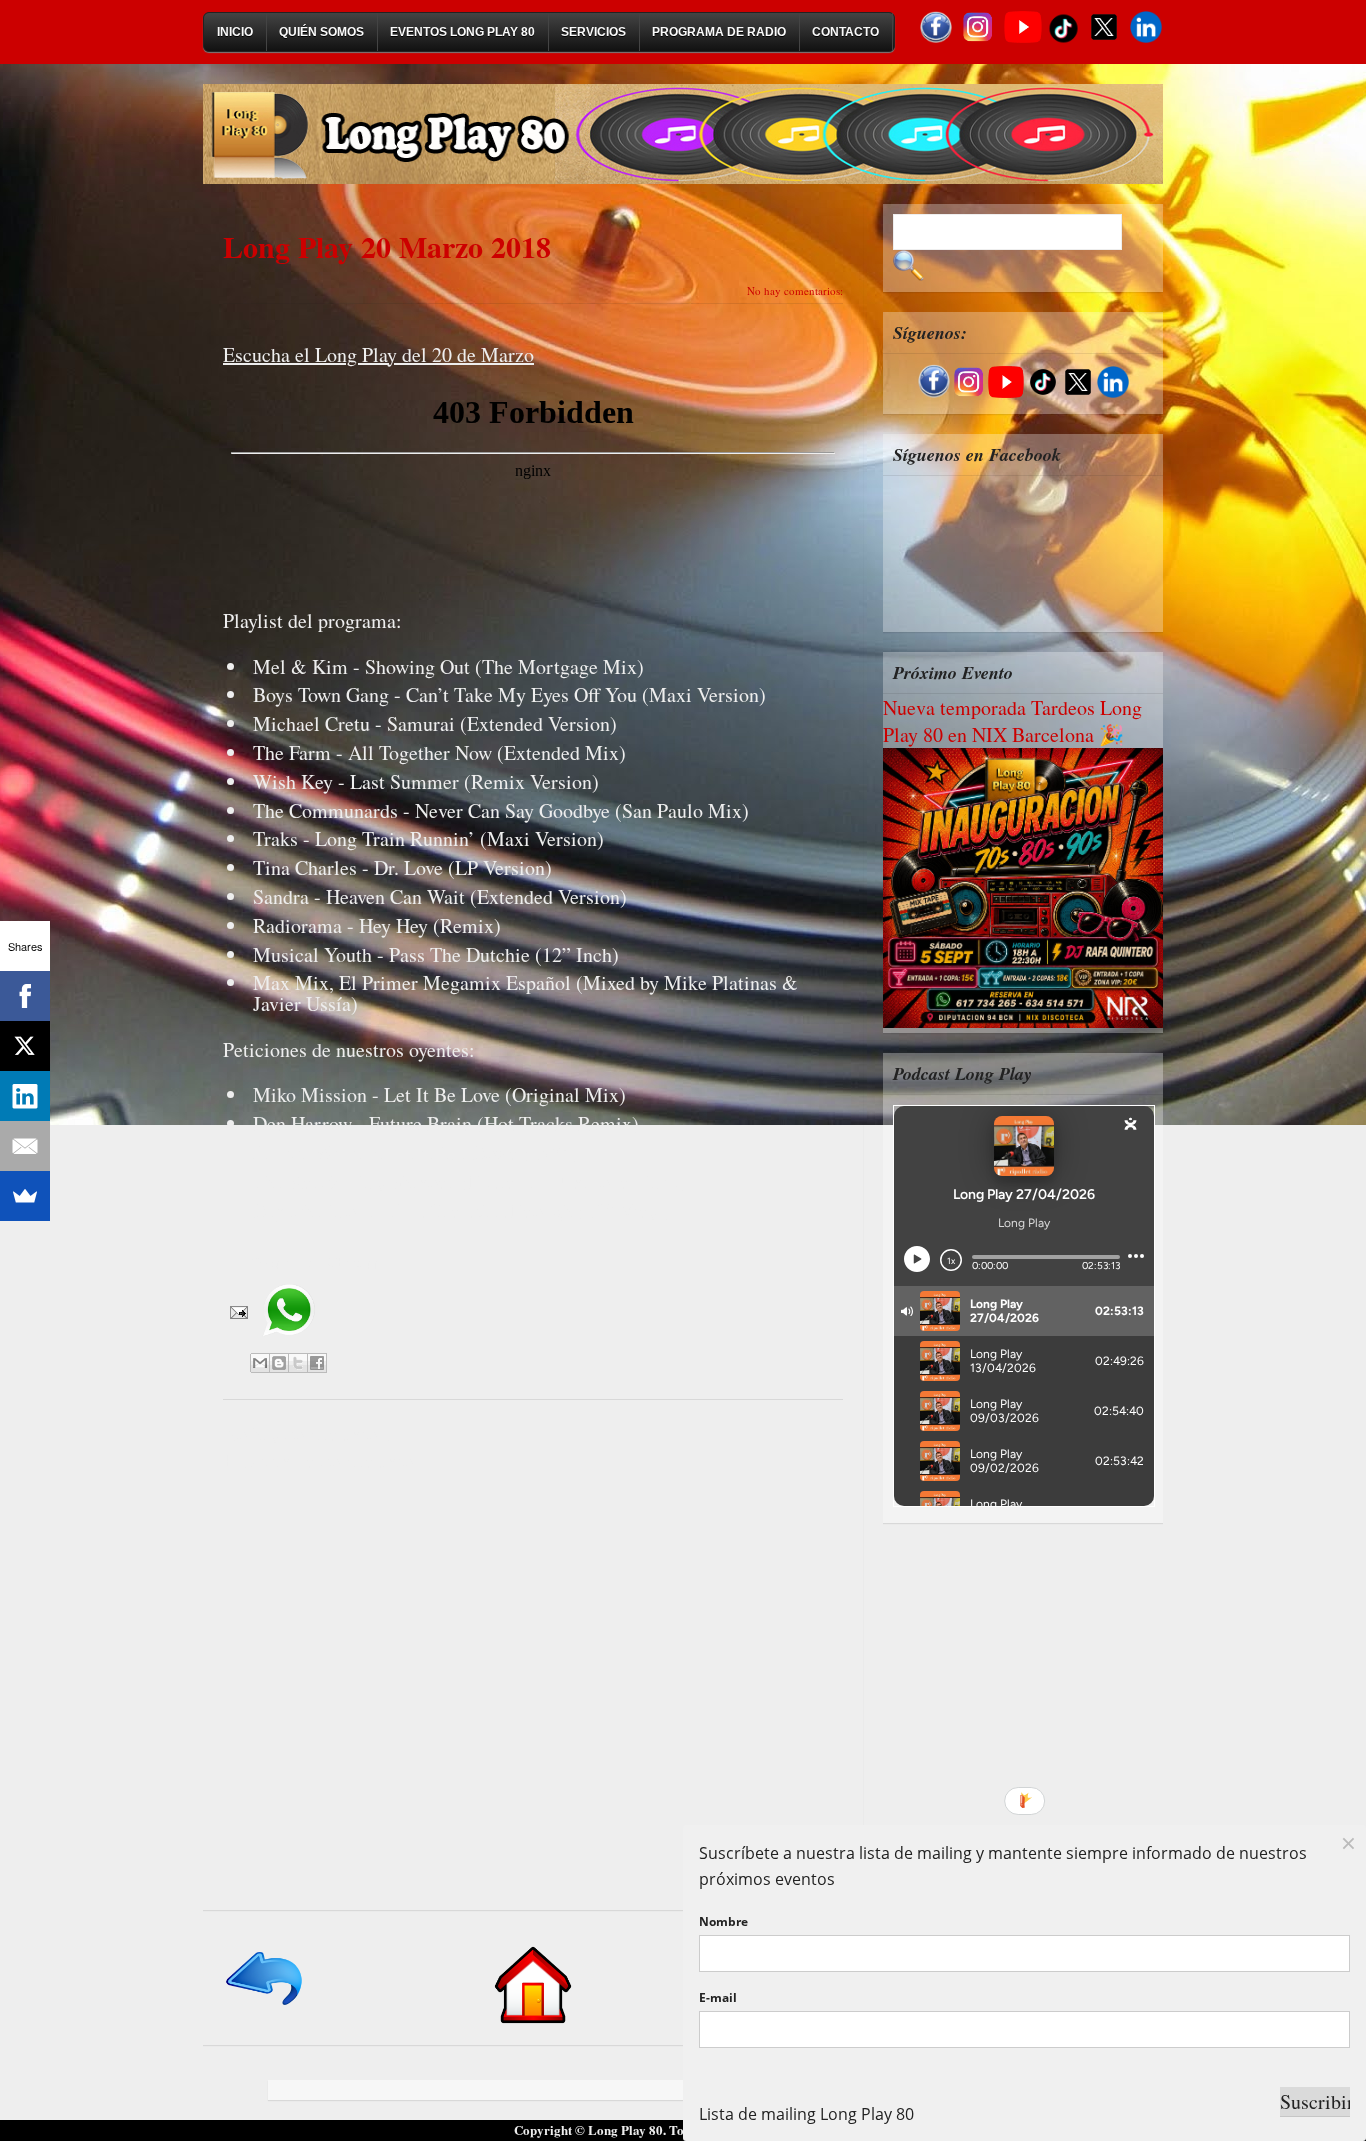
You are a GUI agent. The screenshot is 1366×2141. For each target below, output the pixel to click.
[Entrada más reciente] (265, 2006)
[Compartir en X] (298, 1363)
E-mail (718, 1997)
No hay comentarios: (795, 290)
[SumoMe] (25, 1196)
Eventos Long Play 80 (462, 32)
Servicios (593, 32)
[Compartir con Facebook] (317, 1363)
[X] (25, 1046)
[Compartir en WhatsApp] (288, 1343)
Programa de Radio (719, 32)
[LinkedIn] (25, 1096)
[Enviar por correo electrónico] (260, 1363)
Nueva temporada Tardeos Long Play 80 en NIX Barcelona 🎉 (1012, 721)
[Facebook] (25, 996)
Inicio (235, 32)
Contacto (845, 32)
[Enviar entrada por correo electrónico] (237, 1310)
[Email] (25, 1146)
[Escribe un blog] (279, 1363)
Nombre (723, 1921)
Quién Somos (321, 32)
